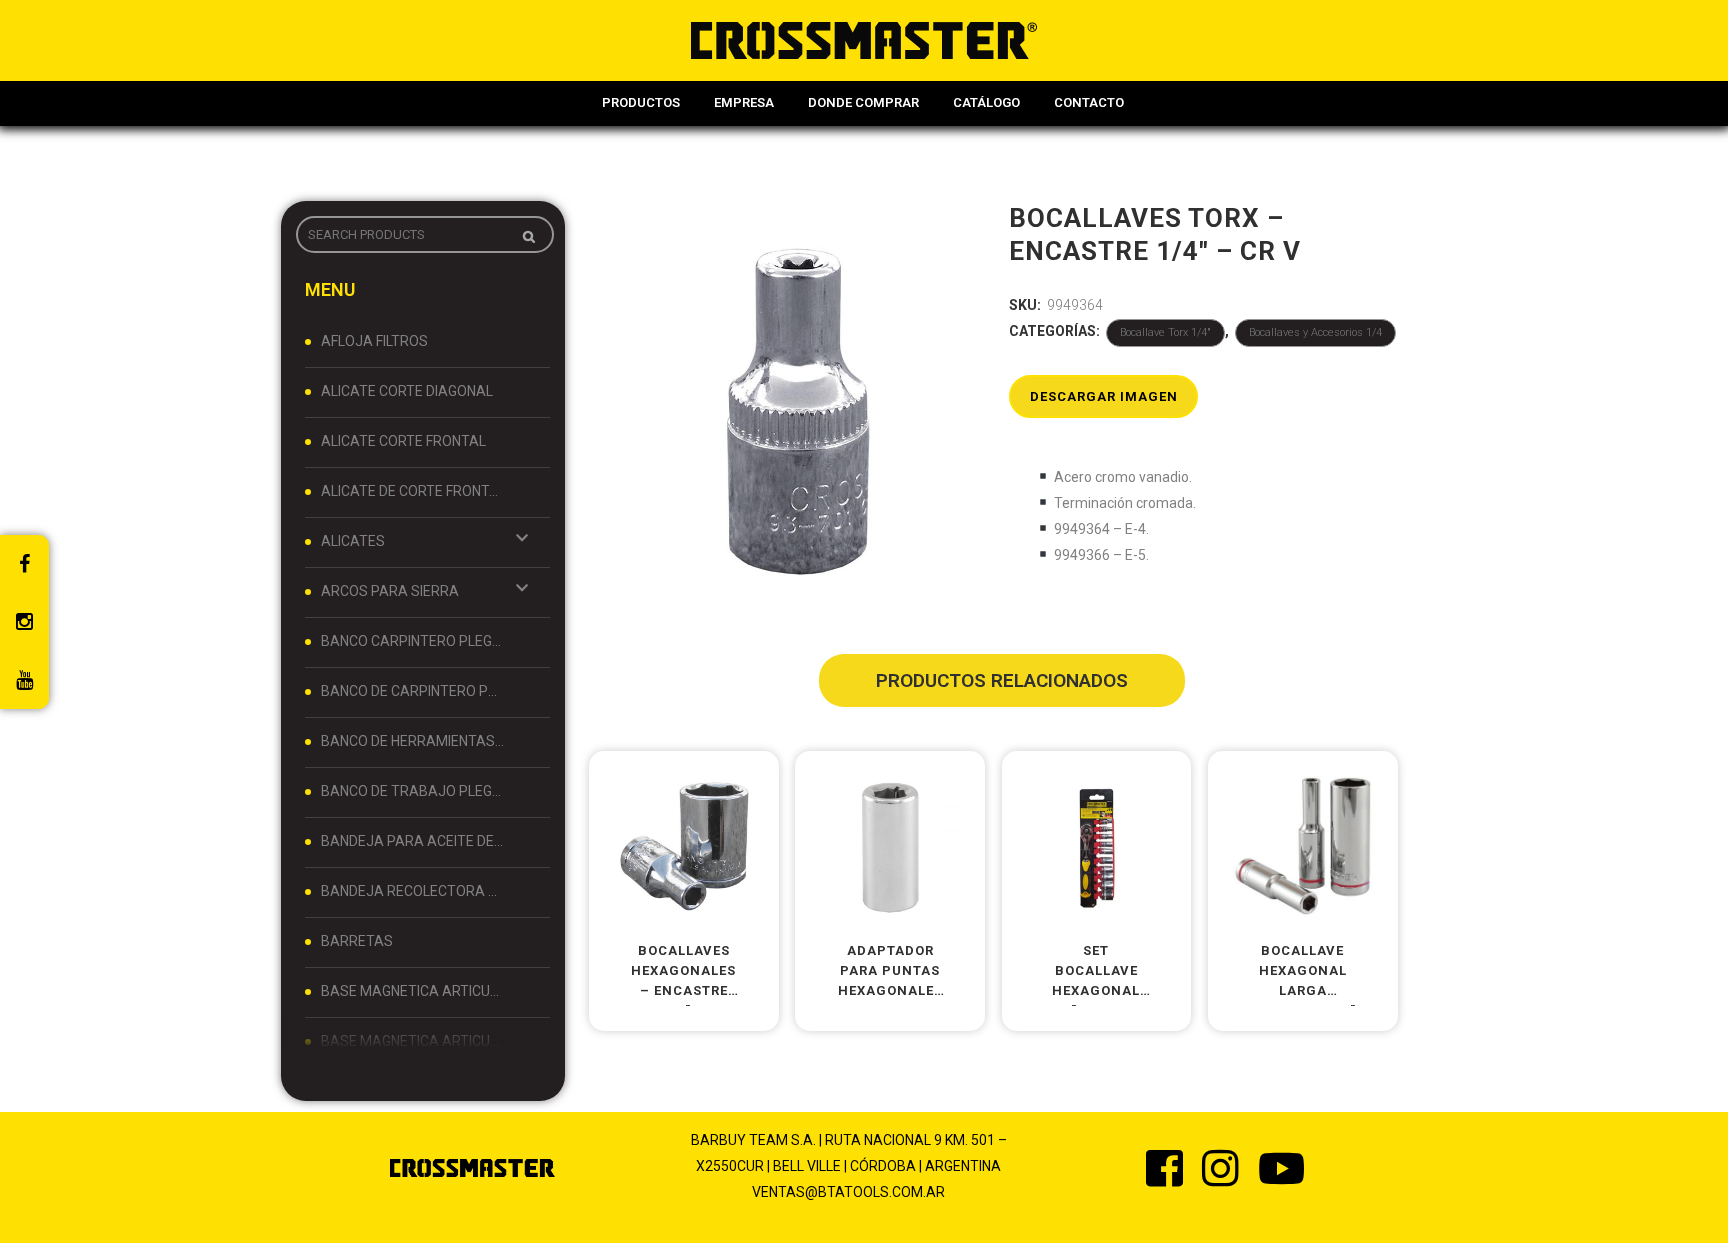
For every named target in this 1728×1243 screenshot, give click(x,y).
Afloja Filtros (374, 341)
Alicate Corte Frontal (403, 441)
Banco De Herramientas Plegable (413, 741)
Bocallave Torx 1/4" (1165, 332)
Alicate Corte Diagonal (407, 391)
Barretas (357, 941)
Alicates (353, 541)
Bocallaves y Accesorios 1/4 (1315, 332)
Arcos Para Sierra (390, 591)
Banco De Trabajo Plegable (413, 791)
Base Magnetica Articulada (413, 991)
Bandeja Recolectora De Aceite (413, 891)
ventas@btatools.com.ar (848, 1192)
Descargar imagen (1104, 396)
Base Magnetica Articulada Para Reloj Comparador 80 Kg (413, 1041)
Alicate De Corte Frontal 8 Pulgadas (413, 491)
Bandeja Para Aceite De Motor (413, 841)
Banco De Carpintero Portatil (413, 691)
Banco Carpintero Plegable (413, 641)
